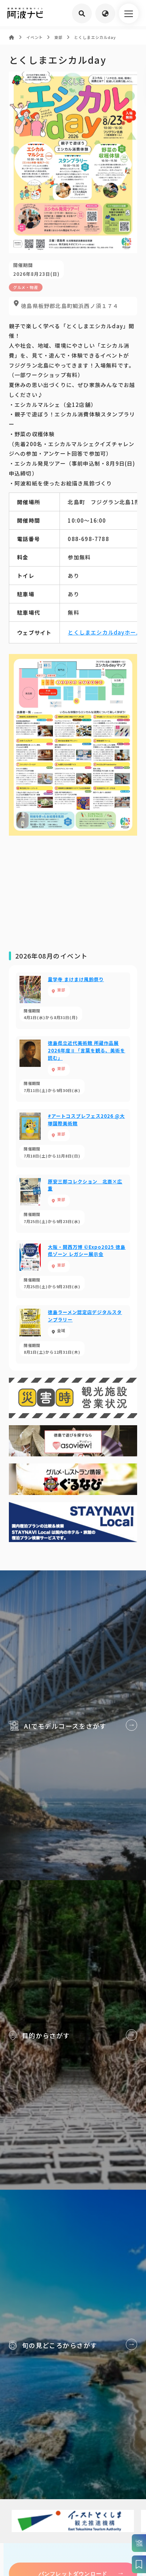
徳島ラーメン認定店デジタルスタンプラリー (73, 1334)
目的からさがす (73, 2035)
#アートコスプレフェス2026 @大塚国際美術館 (73, 1138)
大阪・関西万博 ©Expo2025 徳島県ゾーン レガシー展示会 (73, 1269)
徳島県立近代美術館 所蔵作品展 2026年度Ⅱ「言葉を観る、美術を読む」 (73, 1069)
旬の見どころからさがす (73, 2344)
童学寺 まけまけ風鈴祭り (73, 1001)
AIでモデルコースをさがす (73, 1725)
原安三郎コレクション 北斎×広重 (73, 1204)
